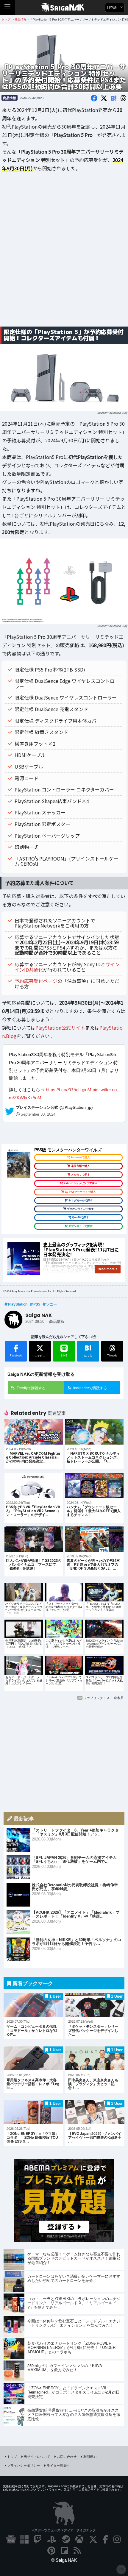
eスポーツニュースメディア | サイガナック (64, 2530)
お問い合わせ (67, 2456)
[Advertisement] (64, 254)
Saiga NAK (64, 7)
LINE (64, 1355)
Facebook (16, 1355)
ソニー (51, 1304)
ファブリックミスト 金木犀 (103, 1698)
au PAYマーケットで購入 (81, 1192)
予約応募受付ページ (36, 981)
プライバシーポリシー (24, 2465)
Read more (106, 1269)
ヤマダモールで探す (81, 1200)
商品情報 (10, 98)
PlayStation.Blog (117, 413)
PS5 (37, 1304)
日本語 (112, 7)
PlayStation (18, 1304)
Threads (112, 1355)
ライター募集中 (58, 2465)
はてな (88, 1350)
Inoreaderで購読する (90, 1388)
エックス (40, 1355)
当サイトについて (37, 2456)
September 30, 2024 (38, 1114)
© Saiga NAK (64, 2560)
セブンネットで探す (81, 1226)
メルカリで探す (81, 1175)
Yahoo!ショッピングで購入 (81, 1183)
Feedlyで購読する (31, 1388)
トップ (12, 2456)
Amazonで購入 (80, 1157)
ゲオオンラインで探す (80, 1209)
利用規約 (90, 2456)
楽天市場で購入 (81, 1166)
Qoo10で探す (80, 1217)
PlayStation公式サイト (60, 1028)
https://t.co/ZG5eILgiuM (69, 1090)
